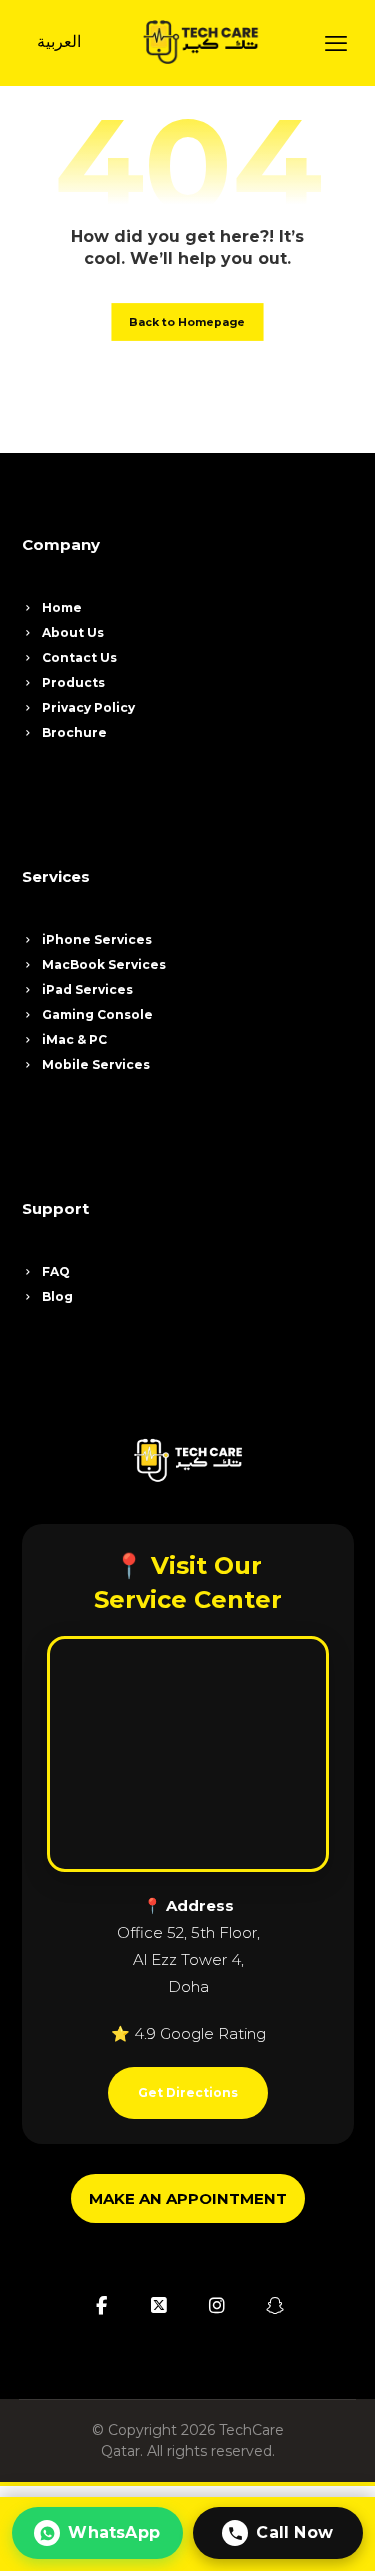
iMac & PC (74, 1039)
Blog (57, 1296)
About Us (73, 632)
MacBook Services (104, 964)
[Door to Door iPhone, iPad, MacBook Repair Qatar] (200, 42)
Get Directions (188, 2092)
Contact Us (79, 657)
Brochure (74, 732)
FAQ (56, 1271)
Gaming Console (97, 1014)
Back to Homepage (187, 322)
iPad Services (87, 989)
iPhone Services (97, 939)
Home (62, 607)
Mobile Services (96, 1064)
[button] (336, 43)
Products (73, 682)
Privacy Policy (88, 707)
